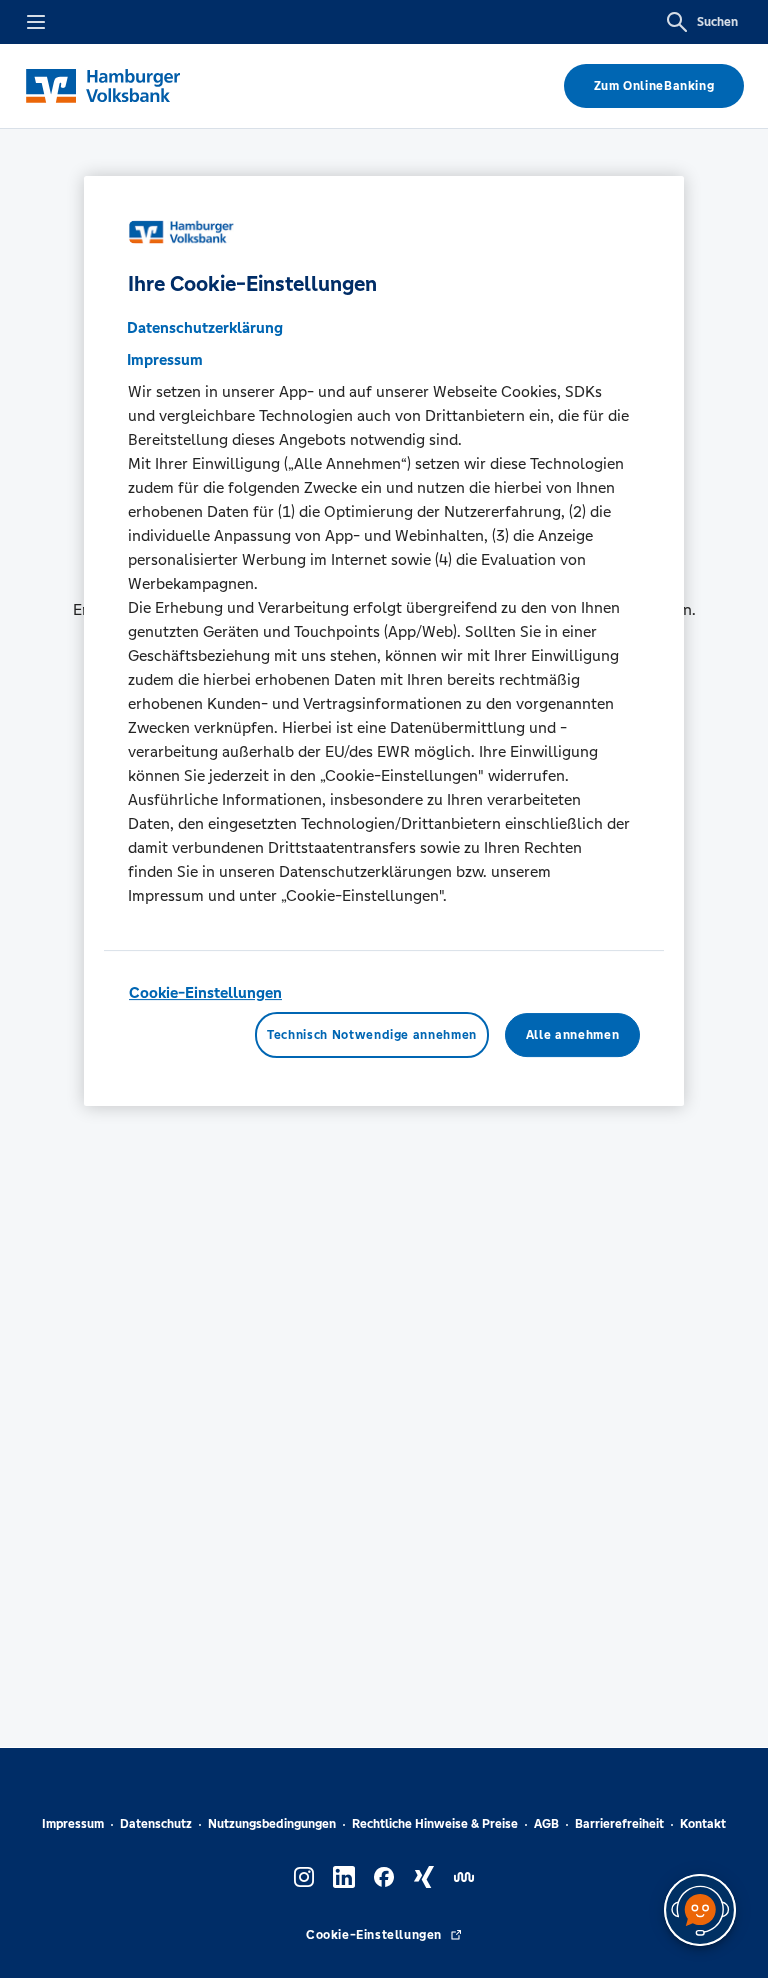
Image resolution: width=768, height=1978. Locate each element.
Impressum (73, 1824)
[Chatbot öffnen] (700, 1910)
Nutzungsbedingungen (272, 1824)
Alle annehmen (572, 1035)
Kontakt (703, 1824)
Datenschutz (156, 1824)
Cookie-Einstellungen (205, 992)
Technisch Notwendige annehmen (372, 1035)
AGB (546, 1824)
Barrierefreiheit (619, 1824)
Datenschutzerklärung (205, 327)
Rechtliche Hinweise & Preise (435, 1824)
